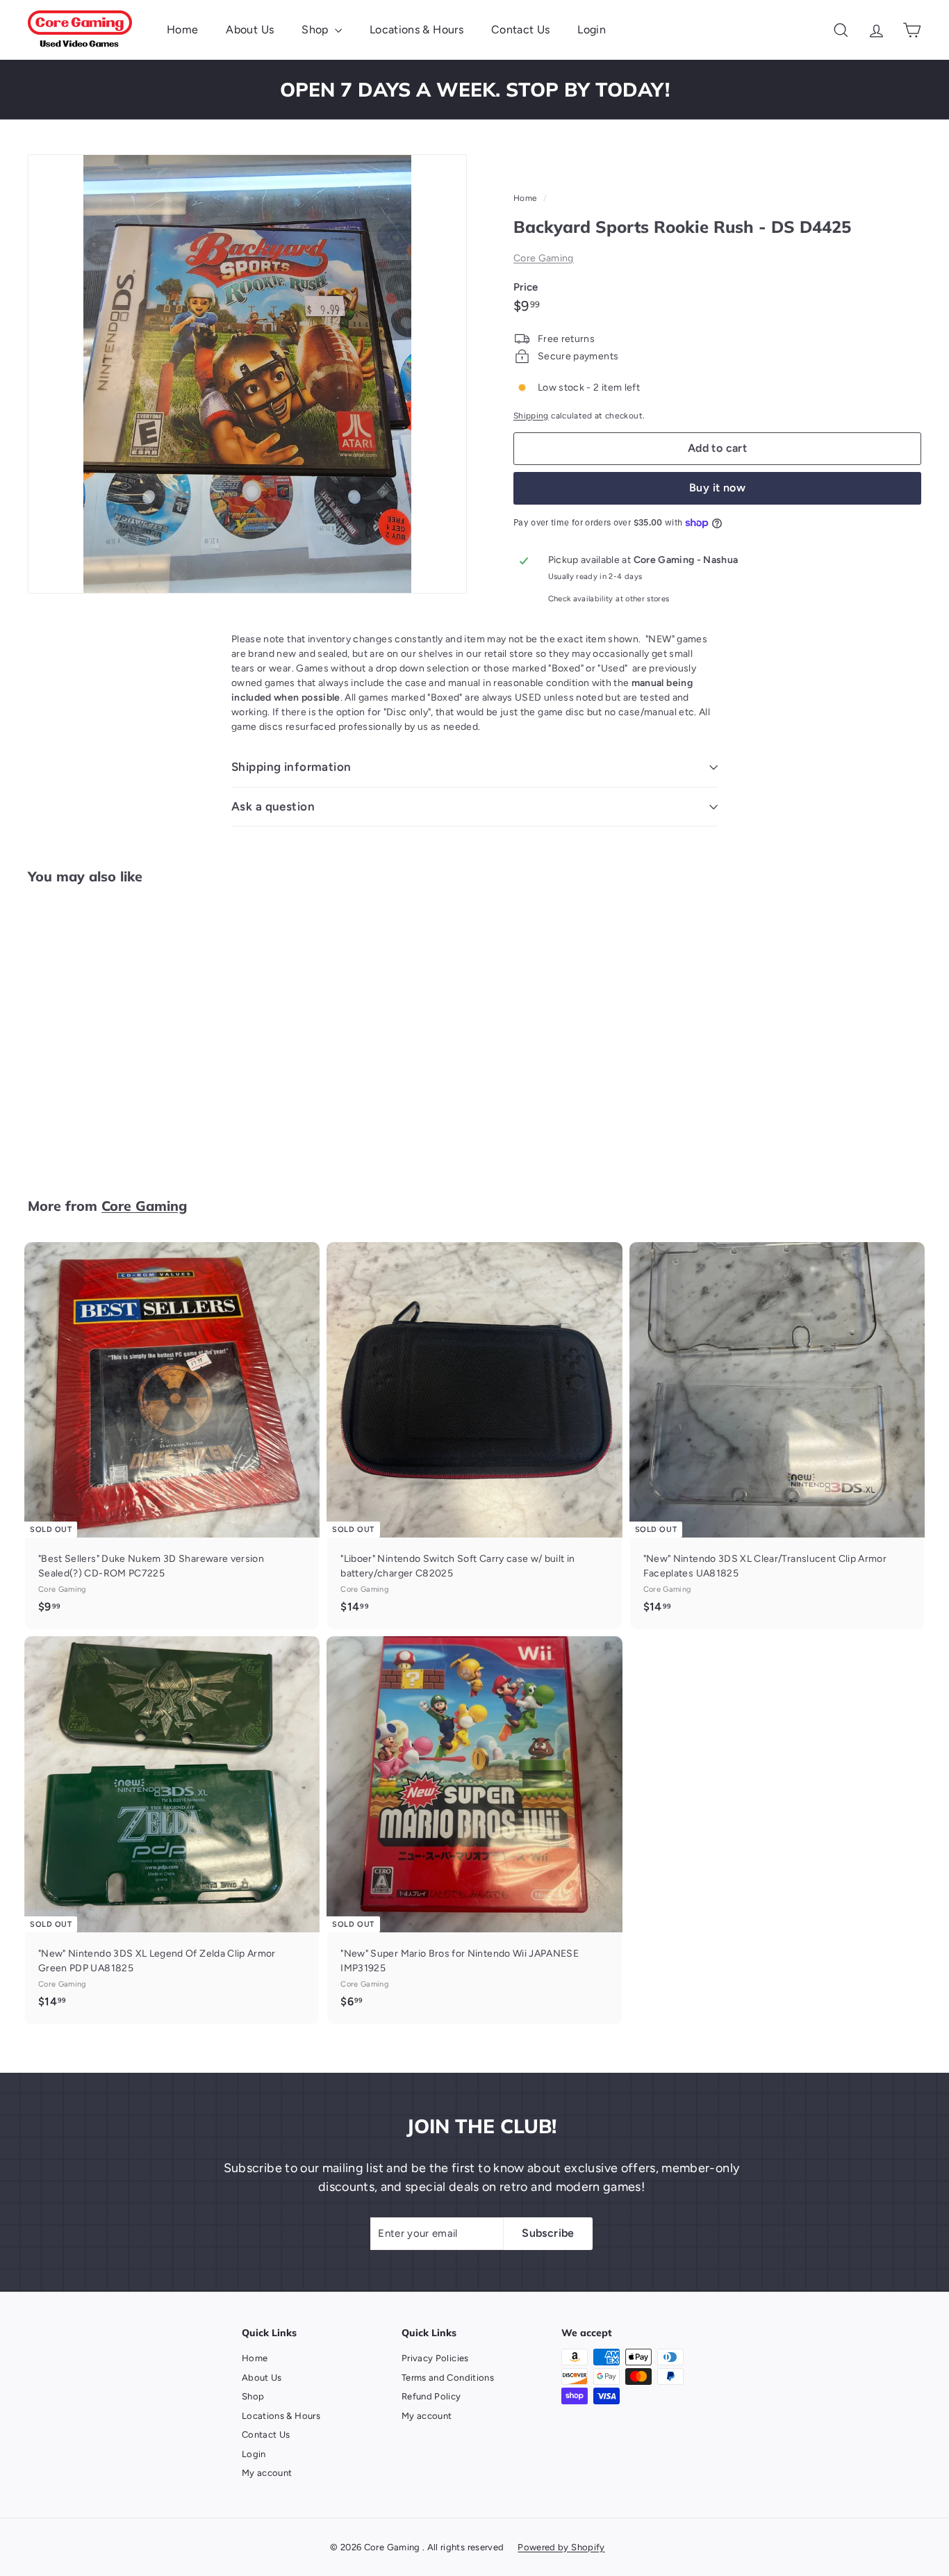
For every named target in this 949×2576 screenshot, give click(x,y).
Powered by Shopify (561, 2547)
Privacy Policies (435, 2358)
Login (592, 30)
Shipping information (291, 767)
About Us (250, 30)
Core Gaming (544, 258)
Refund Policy (431, 2396)
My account (267, 2473)
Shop (316, 30)
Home (182, 30)
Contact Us (521, 30)
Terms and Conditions (448, 2378)
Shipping (531, 416)
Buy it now (717, 488)
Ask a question (273, 806)
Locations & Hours (416, 30)
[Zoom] (247, 374)
